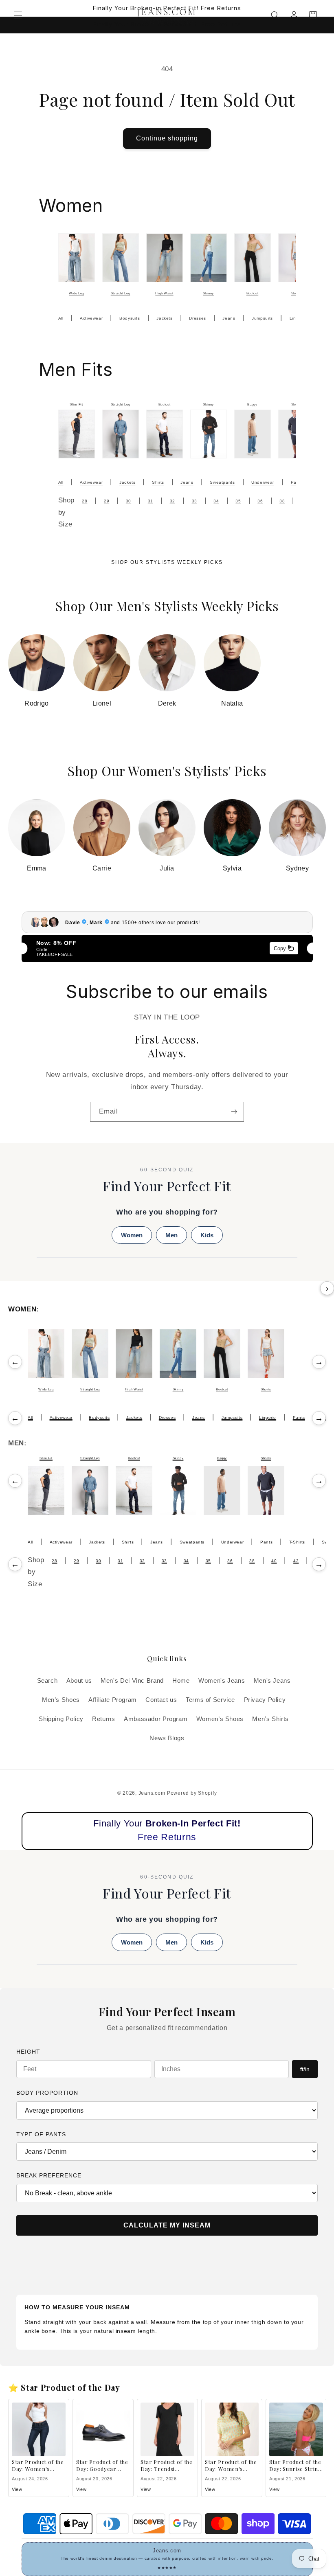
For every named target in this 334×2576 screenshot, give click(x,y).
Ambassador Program (156, 1719)
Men (171, 1235)
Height (28, 2052)
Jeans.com (152, 1793)
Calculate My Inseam (167, 2225)
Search (47, 1681)
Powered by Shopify (192, 1793)
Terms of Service (210, 1700)
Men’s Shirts (270, 1719)
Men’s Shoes (61, 1700)
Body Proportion (47, 2093)
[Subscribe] (234, 1112)
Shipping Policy (61, 1719)
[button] (18, 15)
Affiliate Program (113, 1700)
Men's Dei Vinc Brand (132, 1681)
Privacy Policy (265, 1700)
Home (181, 1681)
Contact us (161, 1700)
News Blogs (167, 1738)
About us (79, 1681)
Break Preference (49, 2175)
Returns (103, 1719)
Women (132, 1235)
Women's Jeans (222, 1681)
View (17, 2489)
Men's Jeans (272, 1681)
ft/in (305, 2069)
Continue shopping (167, 138)
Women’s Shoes (220, 1719)
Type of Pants (41, 2134)
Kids (207, 1235)
